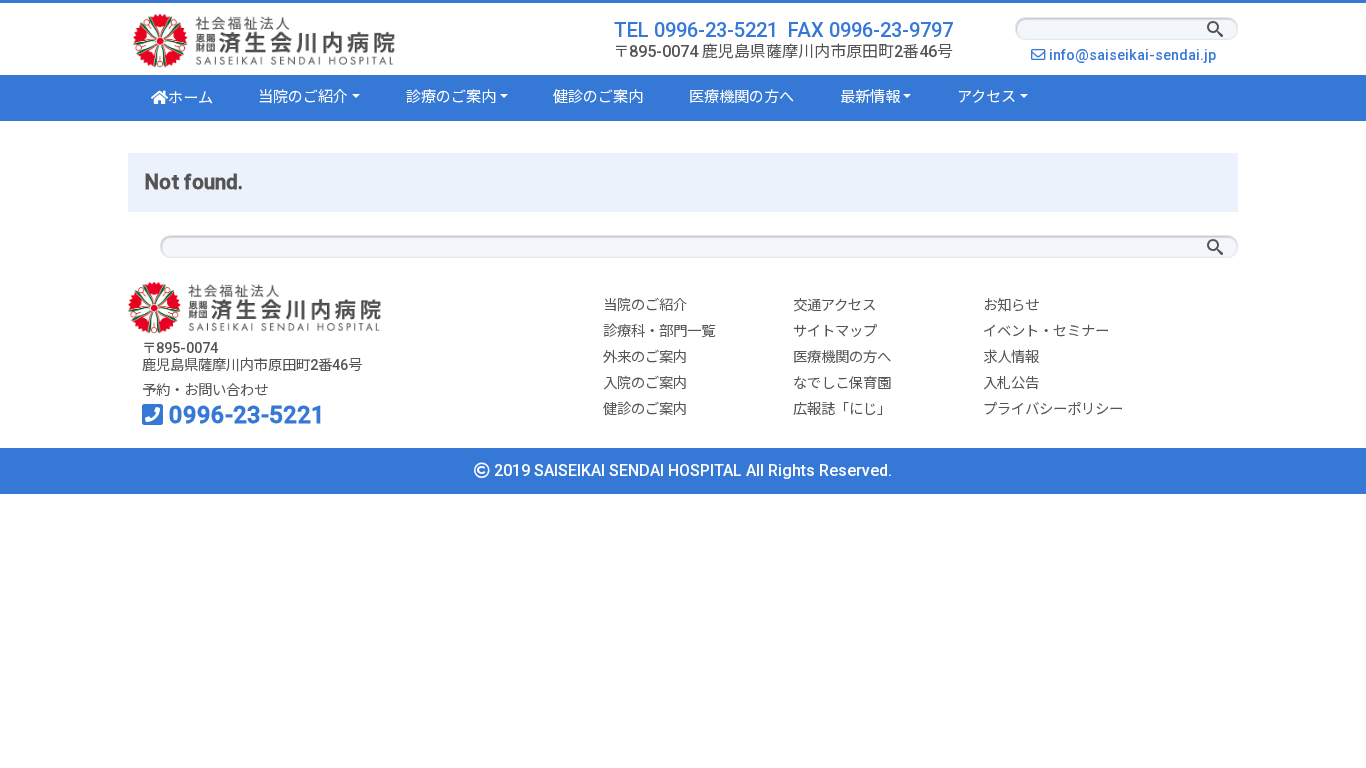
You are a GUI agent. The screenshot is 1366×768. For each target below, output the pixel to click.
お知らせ (1011, 305)
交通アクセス (834, 305)
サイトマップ (835, 331)
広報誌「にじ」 (842, 409)
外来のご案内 (645, 357)
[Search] (1215, 31)
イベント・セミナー (1046, 331)
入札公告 (1011, 383)
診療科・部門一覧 (659, 331)
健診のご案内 (598, 97)
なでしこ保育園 (842, 383)
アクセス (986, 97)
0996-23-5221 (244, 415)
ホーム (190, 98)
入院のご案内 (645, 383)
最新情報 (870, 97)
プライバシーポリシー (1053, 409)
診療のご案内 (451, 97)
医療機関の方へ (741, 97)
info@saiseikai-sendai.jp (1137, 55)
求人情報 (1011, 357)
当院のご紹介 (303, 97)
